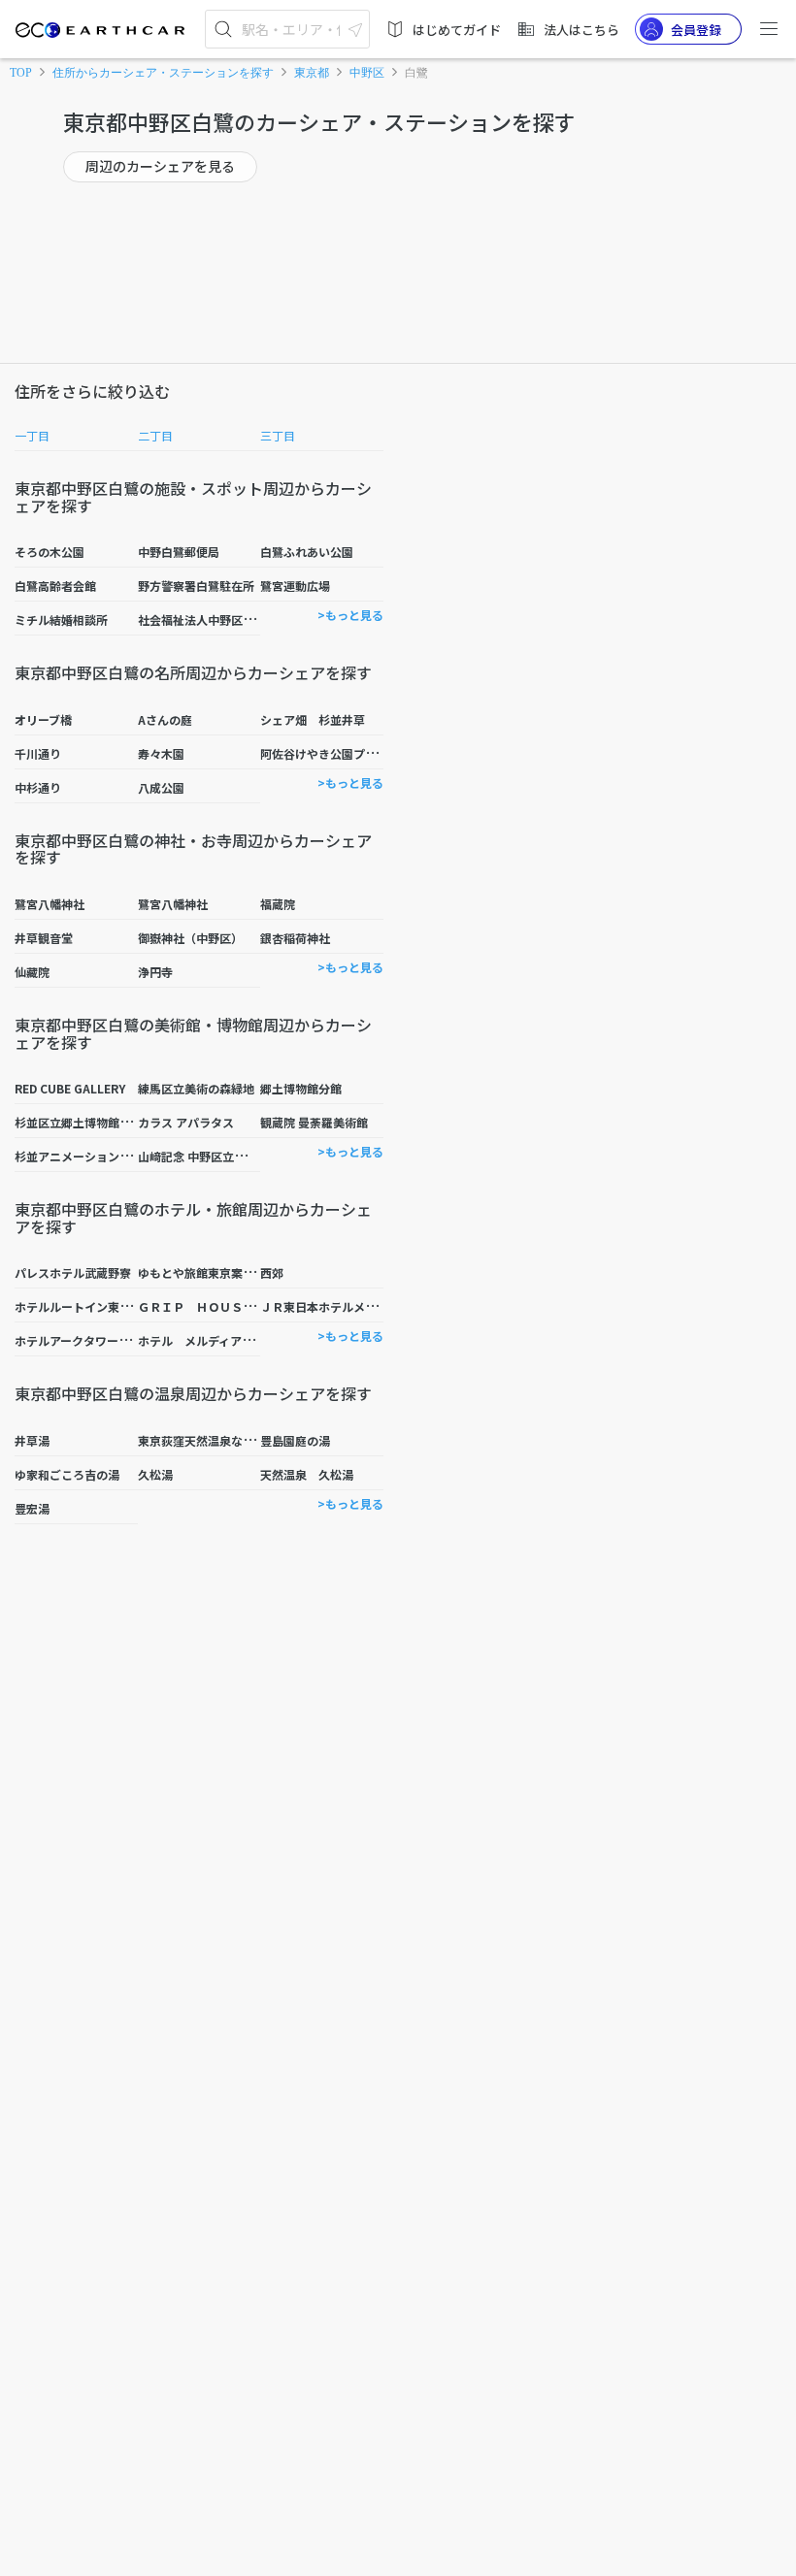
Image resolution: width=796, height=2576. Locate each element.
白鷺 (416, 73)
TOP (21, 73)
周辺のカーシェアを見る (160, 166)
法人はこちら (581, 30)
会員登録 (696, 30)
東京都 (312, 73)
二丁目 (155, 435)
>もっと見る (350, 615)
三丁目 (278, 435)
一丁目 (32, 435)
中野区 (367, 73)
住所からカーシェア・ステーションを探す (163, 73)
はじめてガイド (457, 30)
